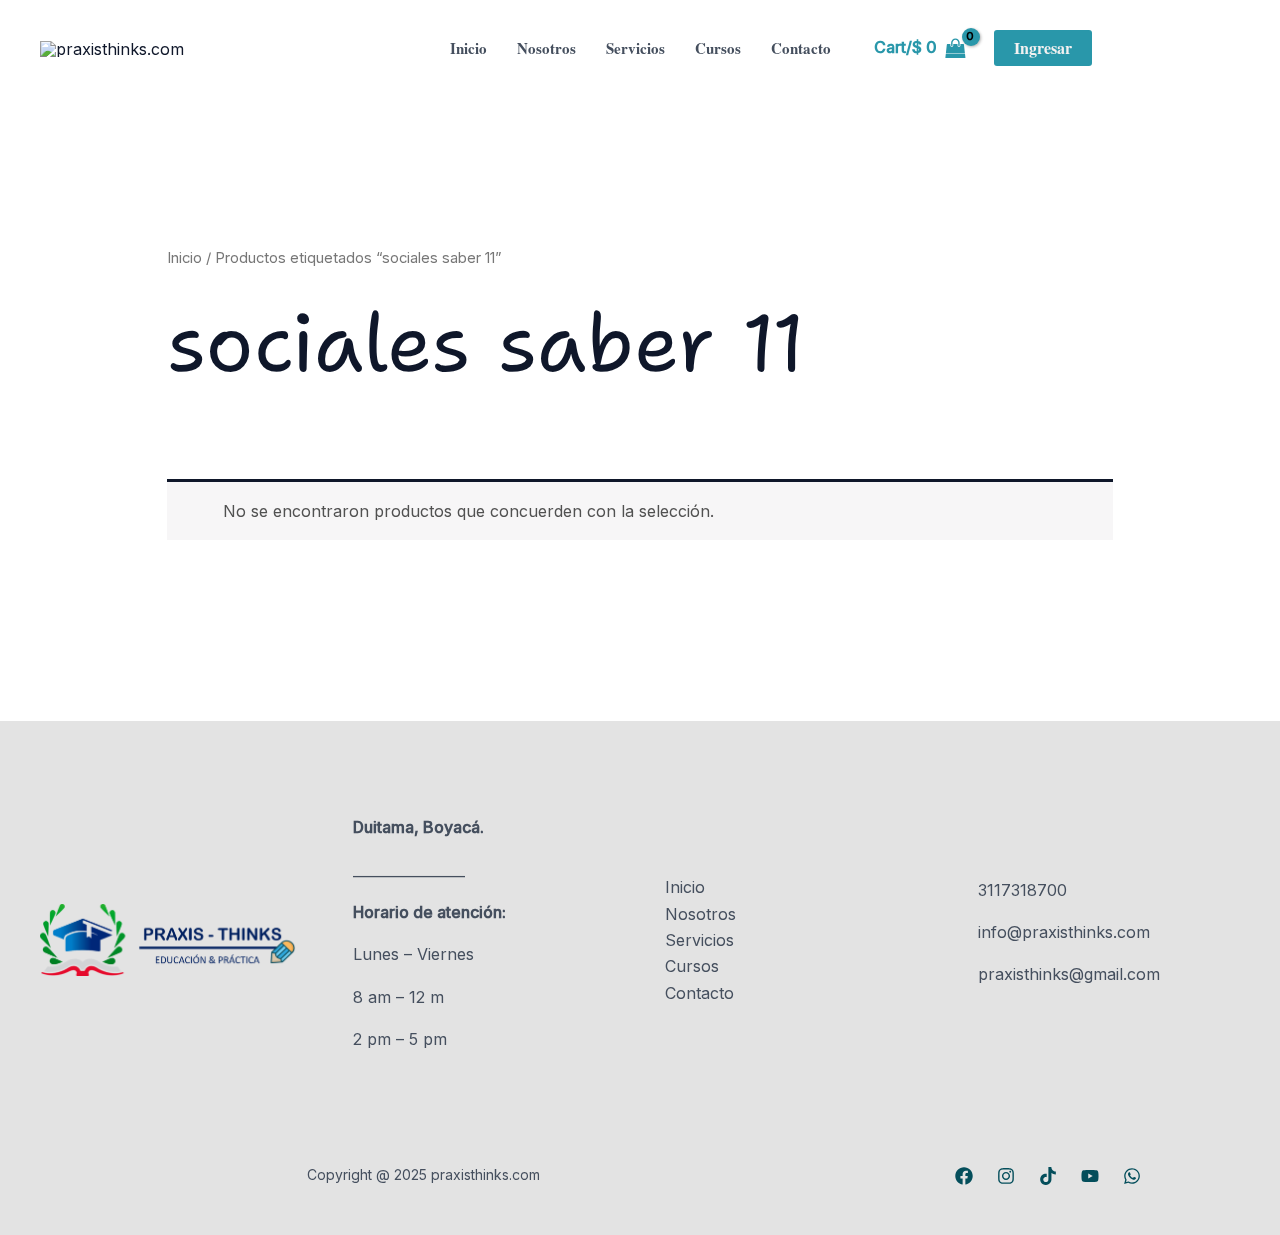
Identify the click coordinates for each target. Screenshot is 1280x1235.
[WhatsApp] (1132, 1176)
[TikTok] (1048, 1176)
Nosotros (546, 48)
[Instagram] (1006, 1176)
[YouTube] (1090, 1176)
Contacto (801, 48)
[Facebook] (964, 1176)
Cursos (718, 48)
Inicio (468, 48)
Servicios (635, 48)
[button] (1043, 48)
